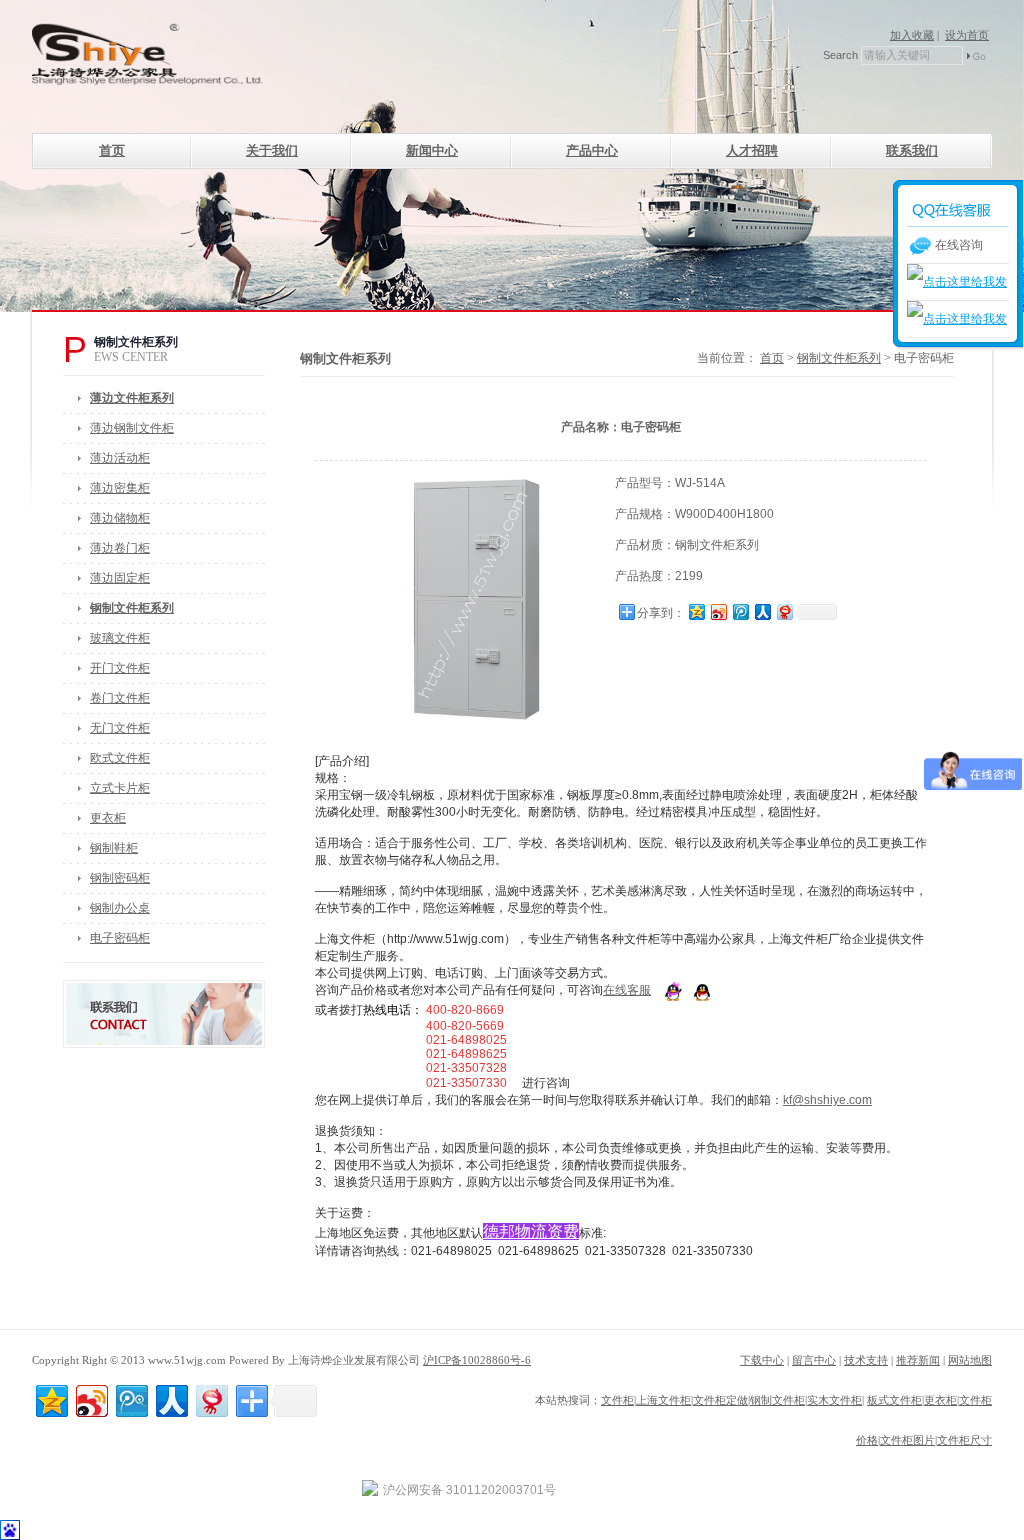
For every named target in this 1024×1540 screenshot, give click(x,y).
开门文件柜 (120, 668)
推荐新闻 (918, 1360)
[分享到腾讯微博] (740, 611)
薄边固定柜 (120, 578)
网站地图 (970, 1360)
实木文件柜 (834, 1400)
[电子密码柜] (481, 482)
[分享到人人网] (762, 611)
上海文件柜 (663, 1400)
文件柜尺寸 (964, 1440)
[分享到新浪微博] (718, 611)
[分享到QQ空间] (696, 611)
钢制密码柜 (120, 878)
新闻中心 (432, 150)
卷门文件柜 (120, 698)
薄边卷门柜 (120, 548)
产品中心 (592, 150)
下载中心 (762, 1360)
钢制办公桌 (120, 908)
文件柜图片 (907, 1440)
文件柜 (617, 1400)
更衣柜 (108, 818)
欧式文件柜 (120, 758)
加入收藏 (912, 35)
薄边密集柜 (120, 488)
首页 (112, 150)
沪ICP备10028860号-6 (477, 1360)
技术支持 (866, 1360)
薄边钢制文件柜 (132, 428)
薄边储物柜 (120, 518)
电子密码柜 (120, 938)
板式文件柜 (894, 1400)
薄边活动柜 (120, 458)
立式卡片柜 (120, 788)
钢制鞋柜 (114, 848)
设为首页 (967, 35)
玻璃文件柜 (120, 638)
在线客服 (627, 990)
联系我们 (912, 150)
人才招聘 (752, 150)
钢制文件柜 (777, 1400)
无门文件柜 (120, 728)
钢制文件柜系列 (839, 358)
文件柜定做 (720, 1400)
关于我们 (272, 150)
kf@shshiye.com (827, 1100)
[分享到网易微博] (784, 611)
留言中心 (814, 1360)
